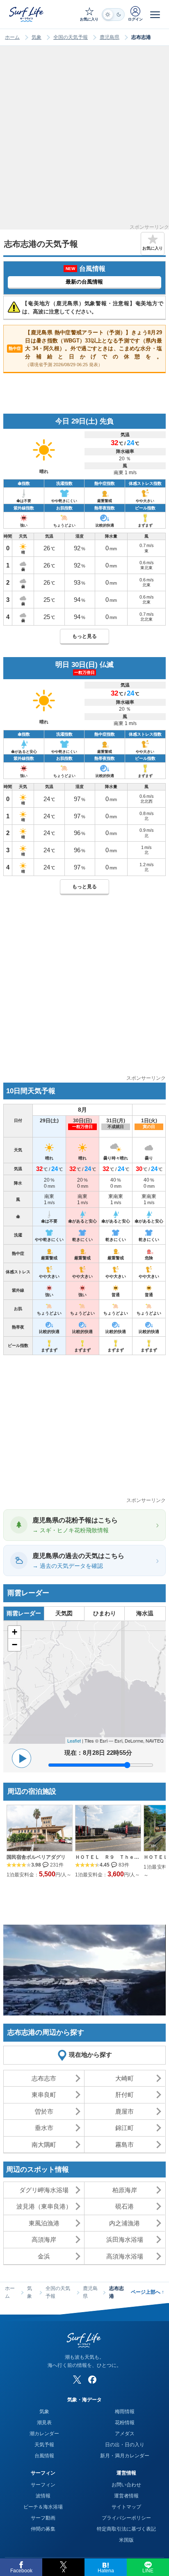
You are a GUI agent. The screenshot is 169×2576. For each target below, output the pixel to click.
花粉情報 (125, 2423)
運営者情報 (126, 2496)
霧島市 (124, 2145)
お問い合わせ (126, 2485)
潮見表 (44, 2423)
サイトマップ (126, 2507)
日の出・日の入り (125, 2445)
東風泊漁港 (44, 2223)
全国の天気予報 (71, 37)
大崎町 (124, 2078)
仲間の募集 (43, 2529)
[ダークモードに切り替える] (113, 15)
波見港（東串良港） (44, 2206)
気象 (37, 37)
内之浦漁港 (124, 2223)
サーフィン (43, 2485)
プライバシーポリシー (126, 2518)
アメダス (125, 2434)
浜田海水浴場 (125, 2239)
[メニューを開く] (155, 14)
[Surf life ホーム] (27, 14)
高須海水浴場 (125, 2256)
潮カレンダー (44, 2434)
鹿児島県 (110, 37)
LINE (148, 2571)
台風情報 (44, 2456)
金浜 (44, 2256)
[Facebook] (92, 2380)
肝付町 (124, 2095)
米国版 (126, 2540)
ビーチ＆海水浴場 (43, 2507)
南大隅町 (44, 2145)
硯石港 (124, 2206)
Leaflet (74, 1741)
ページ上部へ (147, 2292)
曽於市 (44, 2111)
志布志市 (44, 2078)
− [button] (15, 1645)
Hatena (106, 2571)
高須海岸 (44, 2239)
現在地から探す (90, 2055)
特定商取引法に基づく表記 (126, 2529)
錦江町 (124, 2128)
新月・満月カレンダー (125, 2456)
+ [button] (15, 1632)
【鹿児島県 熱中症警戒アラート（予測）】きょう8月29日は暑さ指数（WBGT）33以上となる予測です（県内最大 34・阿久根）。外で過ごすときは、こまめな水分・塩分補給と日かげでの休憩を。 (85, 348)
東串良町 (44, 2095)
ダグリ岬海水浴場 (44, 2190)
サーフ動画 (43, 2518)
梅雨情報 (125, 2412)
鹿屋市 (124, 2111)
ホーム (12, 37)
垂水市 (44, 2128)
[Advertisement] (84, 140)
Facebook (21, 2571)
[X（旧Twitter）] (77, 2380)
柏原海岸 (125, 2190)
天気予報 (44, 2445)
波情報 (43, 2496)
